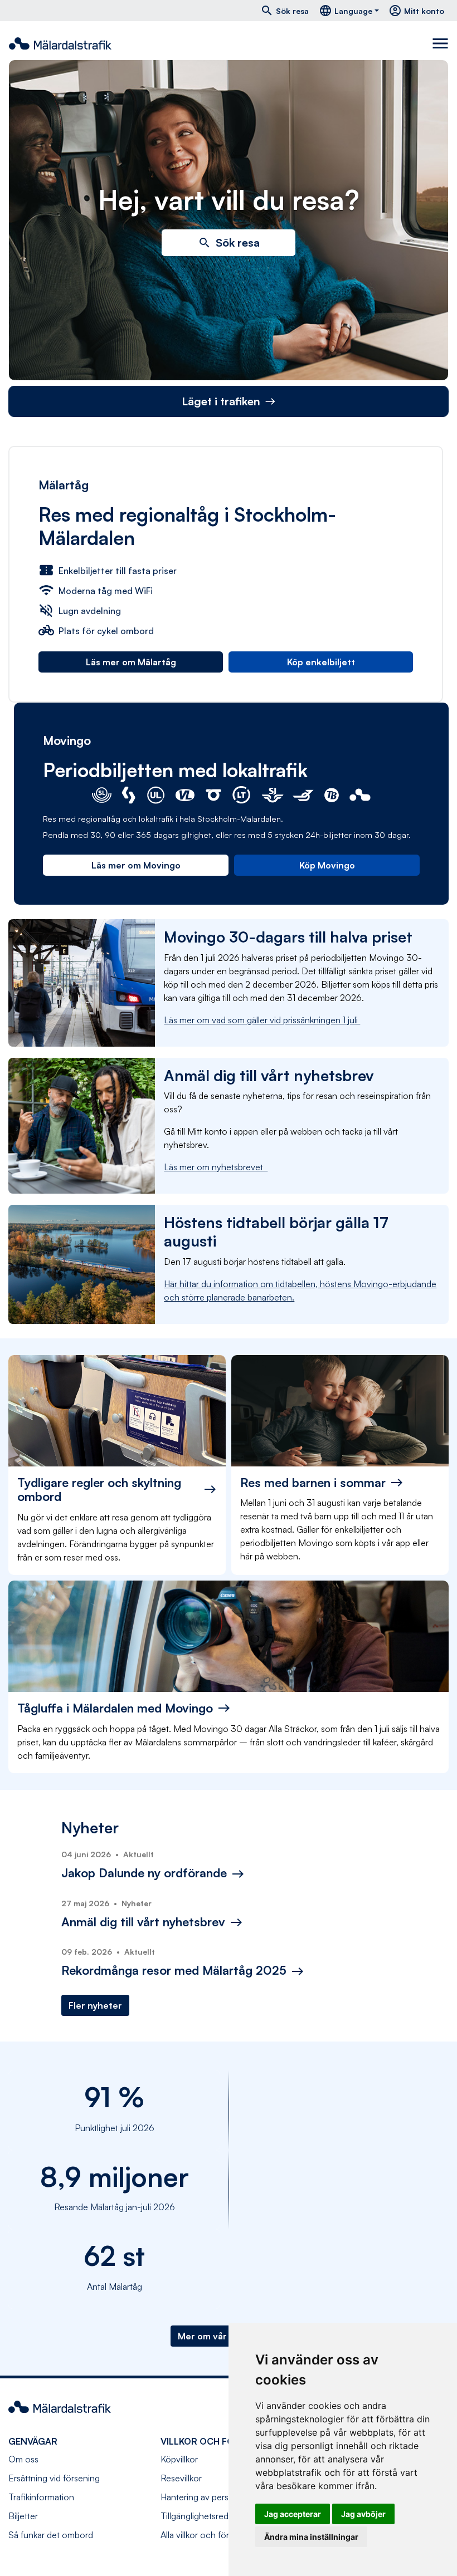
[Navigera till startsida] (60, 43)
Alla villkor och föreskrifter (210, 2535)
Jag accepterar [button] (293, 2514)
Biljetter (23, 2516)
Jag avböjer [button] (363, 2514)
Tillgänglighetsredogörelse (212, 2516)
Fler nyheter (95, 2005)
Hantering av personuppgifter (217, 2497)
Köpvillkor (179, 2459)
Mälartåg (64, 485)
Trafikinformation (41, 2497)
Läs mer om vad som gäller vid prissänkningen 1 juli (262, 1020)
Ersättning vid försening (54, 2478)
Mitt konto (416, 11)
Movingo (67, 740)
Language (346, 11)
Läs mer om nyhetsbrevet (216, 1167)
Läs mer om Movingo (136, 865)
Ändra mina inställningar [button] (311, 2537)
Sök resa (285, 11)
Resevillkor (181, 2478)
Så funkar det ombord (51, 2535)
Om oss (23, 2459)
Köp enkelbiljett (321, 662)
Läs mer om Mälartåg (131, 662)
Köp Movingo (327, 865)
